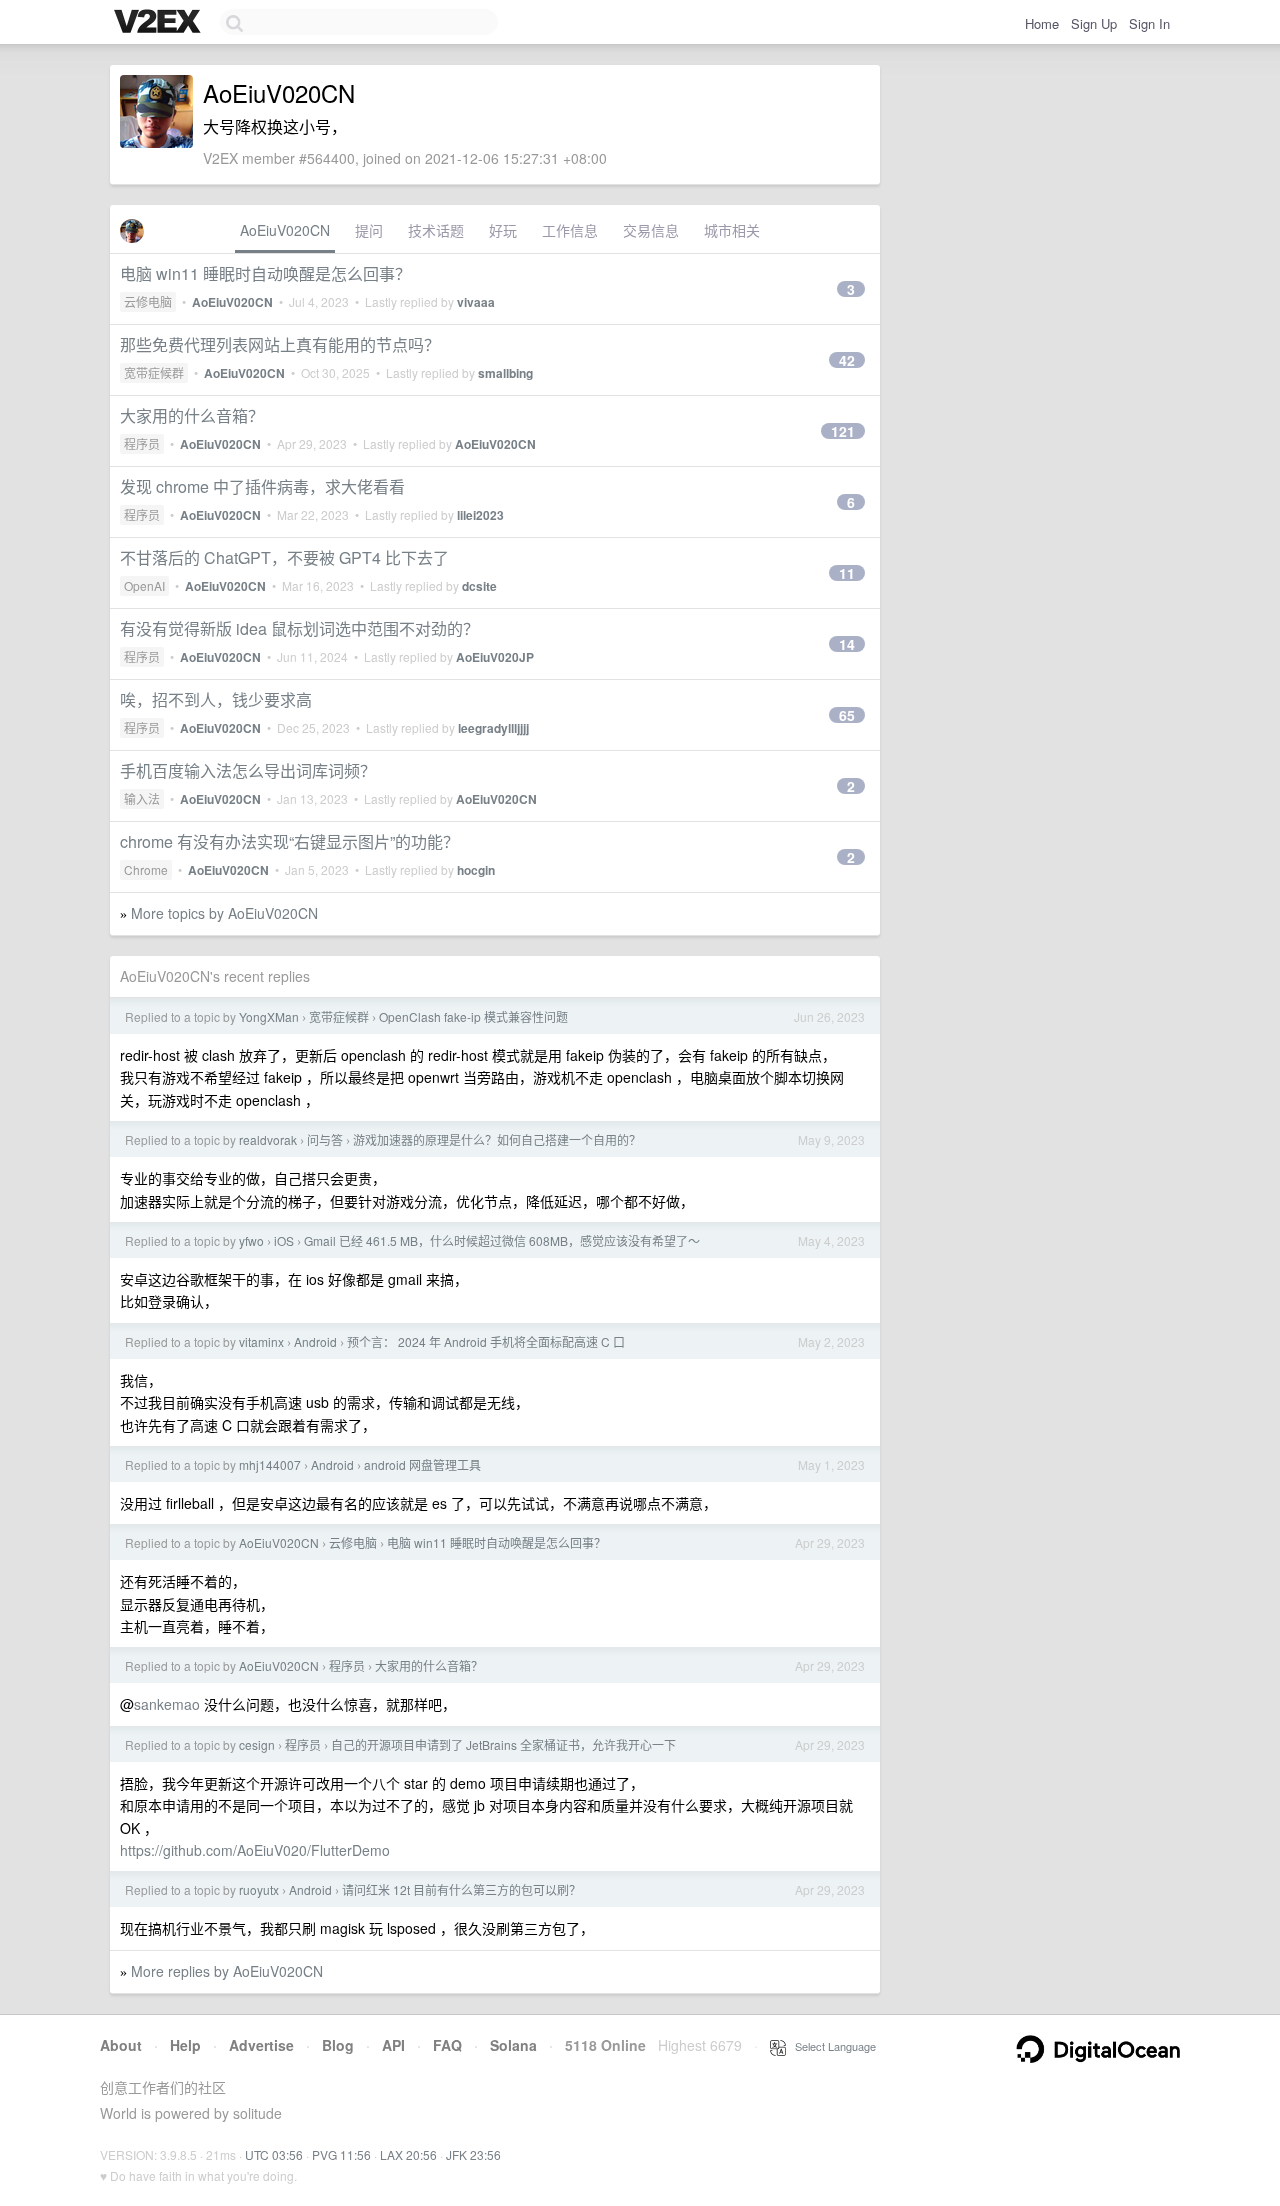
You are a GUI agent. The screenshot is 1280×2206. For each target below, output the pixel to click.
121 (843, 431)
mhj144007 (270, 1464)
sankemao (167, 1704)
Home (1042, 23)
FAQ (447, 2045)
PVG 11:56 (341, 2154)
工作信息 (570, 230)
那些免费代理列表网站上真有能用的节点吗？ (280, 344)
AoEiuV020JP (495, 657)
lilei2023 (480, 515)
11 (847, 573)
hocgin (476, 870)
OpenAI (144, 585)
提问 (369, 230)
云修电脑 (148, 301)
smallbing (505, 373)
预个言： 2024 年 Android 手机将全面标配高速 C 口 (486, 1341)
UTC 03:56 (274, 2154)
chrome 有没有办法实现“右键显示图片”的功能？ (289, 841)
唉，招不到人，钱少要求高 (216, 699)
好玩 (503, 230)
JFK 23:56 (473, 2154)
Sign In (1149, 23)
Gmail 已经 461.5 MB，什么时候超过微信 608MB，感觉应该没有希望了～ (502, 1240)
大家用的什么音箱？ (192, 415)
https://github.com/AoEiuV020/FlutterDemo (255, 1850)
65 (847, 715)
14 (847, 644)
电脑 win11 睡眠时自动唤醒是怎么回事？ (265, 273)
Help (185, 2045)
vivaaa (476, 302)
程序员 (142, 443)
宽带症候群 (154, 372)
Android (315, 1341)
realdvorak (268, 1139)
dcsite (479, 586)
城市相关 (732, 230)
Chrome (146, 869)
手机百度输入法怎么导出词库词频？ (248, 770)
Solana (513, 2045)
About (121, 2045)
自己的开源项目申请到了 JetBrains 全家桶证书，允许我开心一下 (503, 1744)
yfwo (251, 1240)
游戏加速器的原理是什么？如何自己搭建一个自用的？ (497, 1139)
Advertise (261, 2045)
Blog (338, 2045)
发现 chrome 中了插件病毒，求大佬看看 (262, 486)
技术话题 (436, 230)
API (393, 2045)
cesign (257, 1744)
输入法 (142, 798)
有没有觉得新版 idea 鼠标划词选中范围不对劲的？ (299, 628)
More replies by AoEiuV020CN (227, 1971)
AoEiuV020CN (285, 230)
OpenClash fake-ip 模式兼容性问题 (473, 1016)
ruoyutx (259, 1889)
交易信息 (651, 230)
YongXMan (269, 1016)
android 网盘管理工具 (422, 1464)
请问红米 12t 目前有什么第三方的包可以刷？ (461, 1889)
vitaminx (261, 1341)
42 (847, 360)
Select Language (831, 2046)
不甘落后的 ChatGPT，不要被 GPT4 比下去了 (284, 557)
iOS (284, 1240)
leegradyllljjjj (493, 728)
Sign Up (1094, 23)
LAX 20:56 (408, 2154)
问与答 (325, 1139)
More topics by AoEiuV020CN (224, 913)
